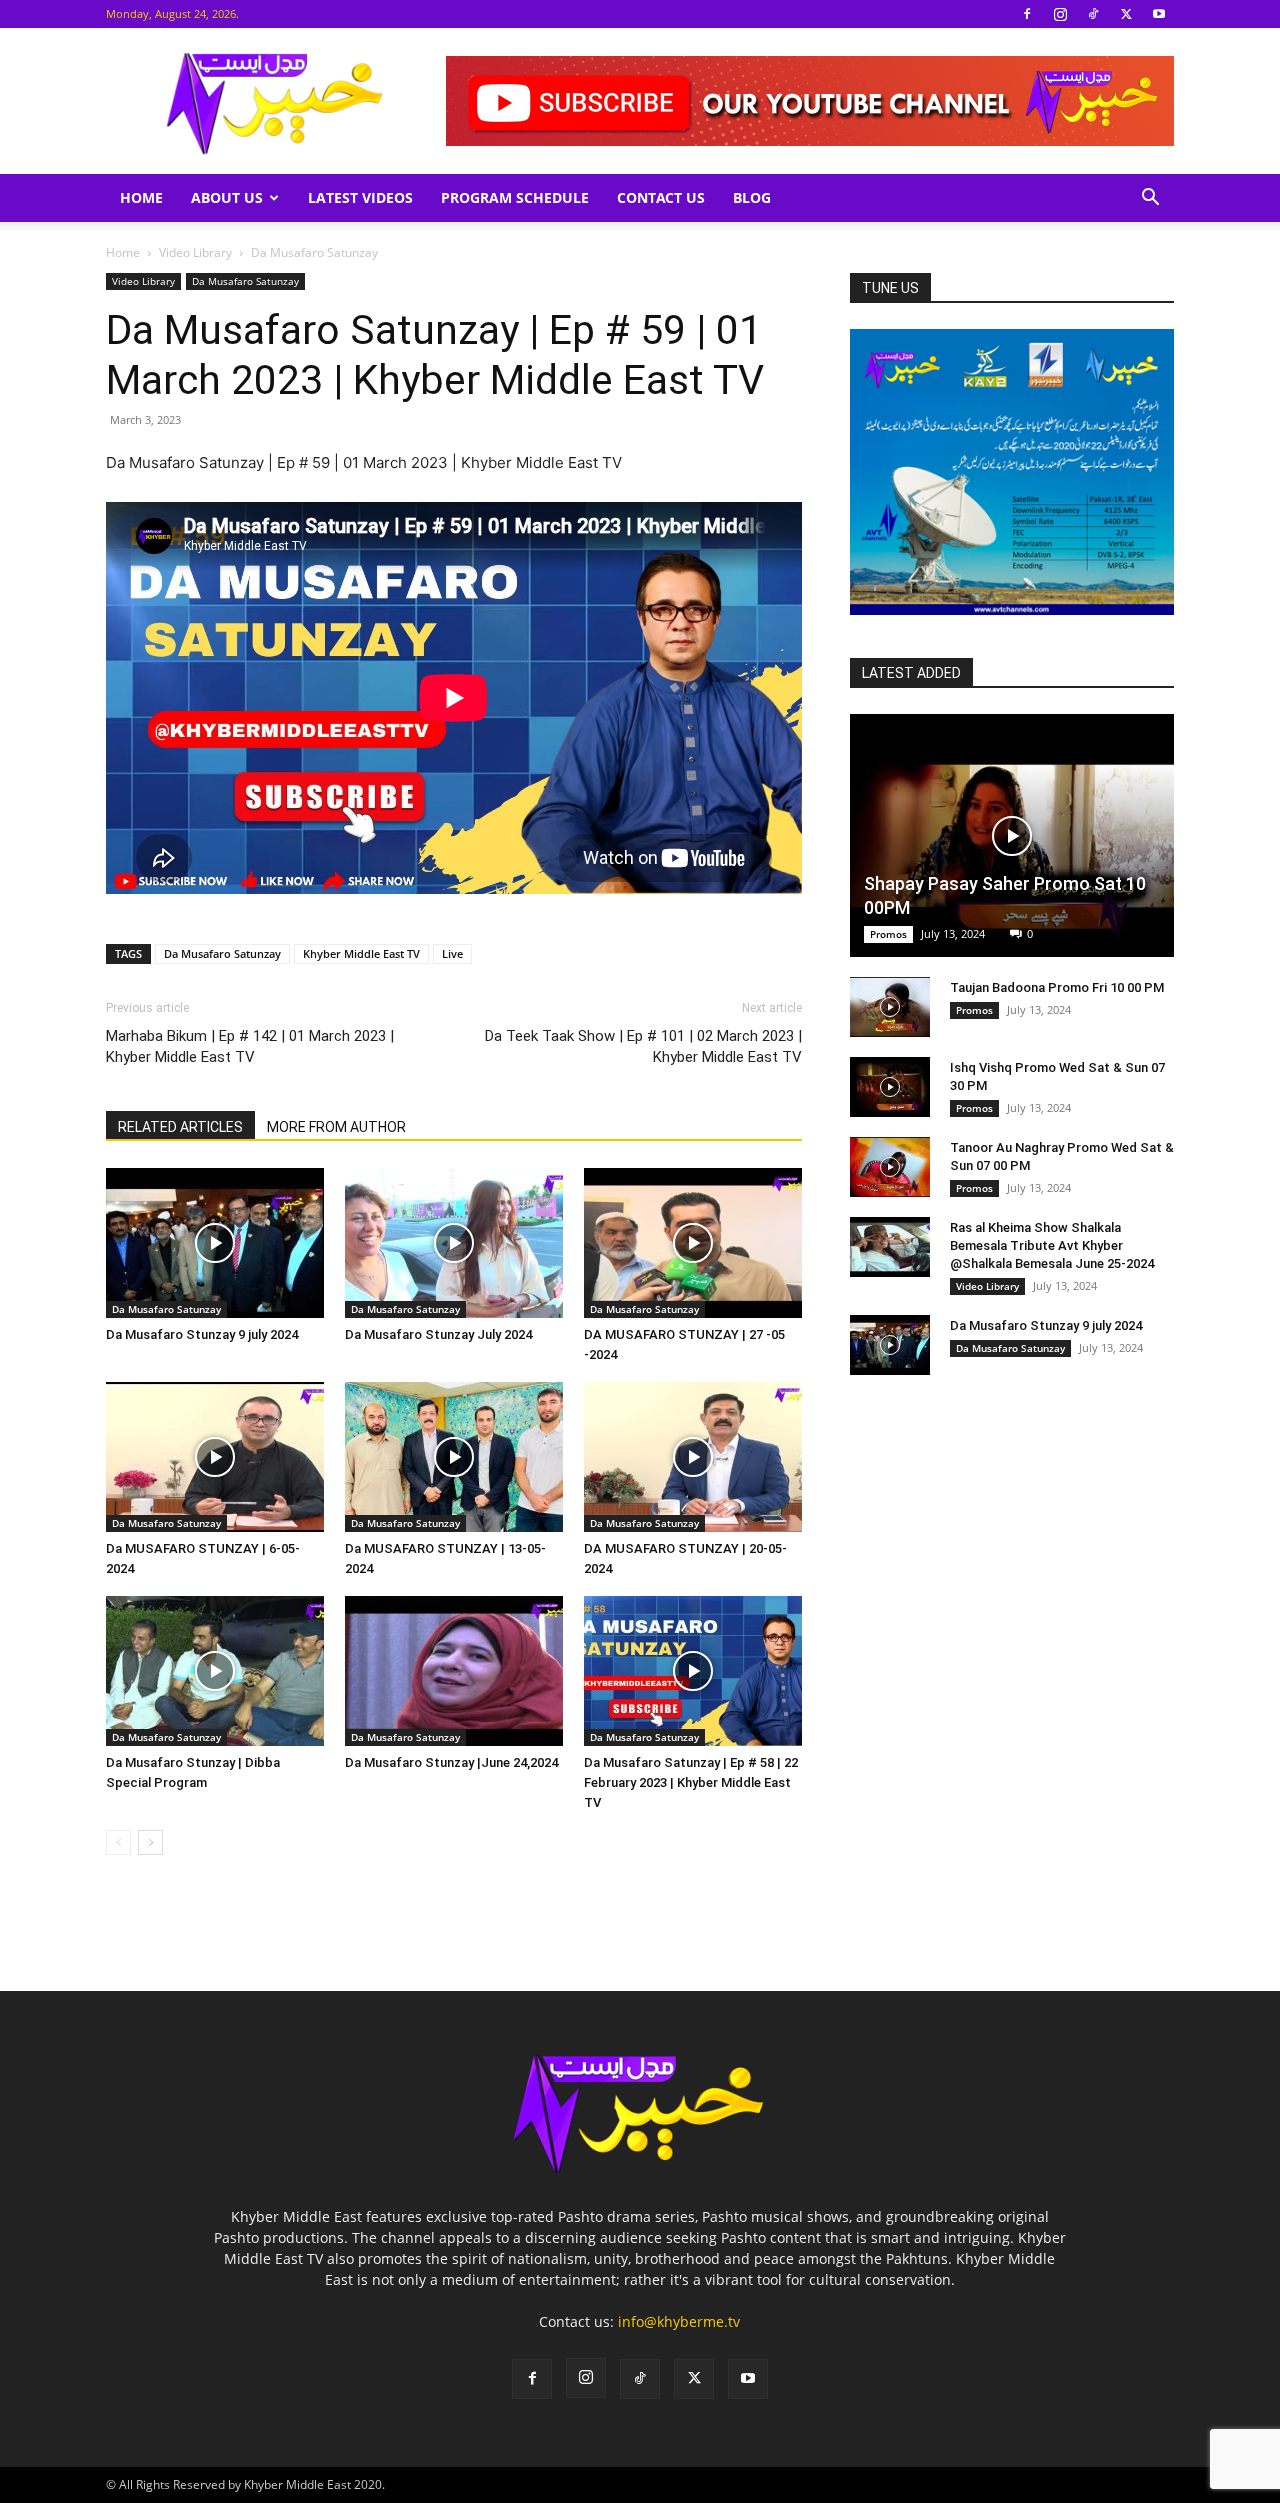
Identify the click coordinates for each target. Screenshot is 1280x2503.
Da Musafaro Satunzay (245, 281)
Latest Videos (360, 197)
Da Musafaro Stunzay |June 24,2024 (451, 1762)
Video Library (195, 252)
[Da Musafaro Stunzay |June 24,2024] (454, 1671)
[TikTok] (1093, 14)
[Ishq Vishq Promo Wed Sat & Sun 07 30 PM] (890, 1087)
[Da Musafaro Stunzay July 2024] (454, 1243)
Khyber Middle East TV (361, 953)
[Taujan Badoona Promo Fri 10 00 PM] (890, 1007)
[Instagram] (1060, 14)
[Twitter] (1126, 14)
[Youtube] (1159, 14)
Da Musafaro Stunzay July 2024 (438, 1334)
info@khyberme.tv (679, 2321)
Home (141, 197)
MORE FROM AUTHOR (336, 1127)
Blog (752, 197)
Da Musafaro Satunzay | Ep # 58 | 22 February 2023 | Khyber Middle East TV (691, 1782)
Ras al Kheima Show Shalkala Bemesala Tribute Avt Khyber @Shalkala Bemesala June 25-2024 (1052, 1245)
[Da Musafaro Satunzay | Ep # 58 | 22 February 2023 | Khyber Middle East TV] (693, 1671)
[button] (1150, 199)
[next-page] (150, 1842)
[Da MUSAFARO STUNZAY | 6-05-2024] (215, 1457)
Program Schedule (515, 197)
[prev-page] (118, 1842)
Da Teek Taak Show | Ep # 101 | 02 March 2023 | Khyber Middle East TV (643, 1046)
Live (452, 953)
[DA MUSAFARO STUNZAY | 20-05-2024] (693, 1457)
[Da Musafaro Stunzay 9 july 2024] (215, 1243)
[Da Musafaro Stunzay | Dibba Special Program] (215, 1671)
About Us (227, 197)
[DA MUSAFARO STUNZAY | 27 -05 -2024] (693, 1243)
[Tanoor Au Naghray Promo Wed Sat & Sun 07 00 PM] (890, 1167)
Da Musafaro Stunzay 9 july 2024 (202, 1334)
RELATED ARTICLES (180, 1127)
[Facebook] (1027, 14)
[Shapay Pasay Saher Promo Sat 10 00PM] (1012, 835)
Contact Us (661, 197)
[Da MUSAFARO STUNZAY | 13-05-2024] (454, 1457)
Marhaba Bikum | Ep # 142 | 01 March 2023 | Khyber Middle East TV (250, 1046)
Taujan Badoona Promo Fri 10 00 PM (1057, 987)
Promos (888, 934)
